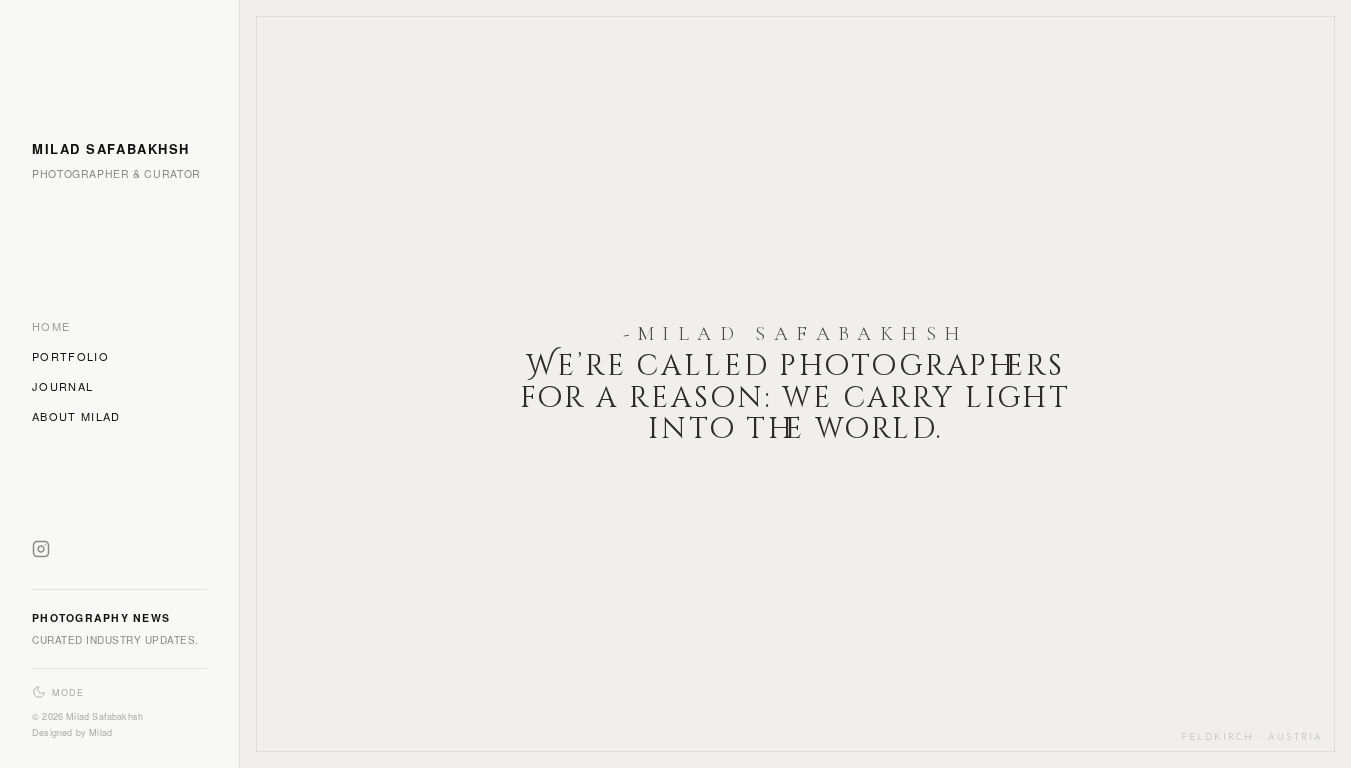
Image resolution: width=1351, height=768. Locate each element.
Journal (62, 386)
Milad (100, 732)
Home (51, 326)
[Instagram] (41, 554)
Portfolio (70, 356)
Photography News (101, 617)
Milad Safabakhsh (111, 148)
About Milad (76, 416)
